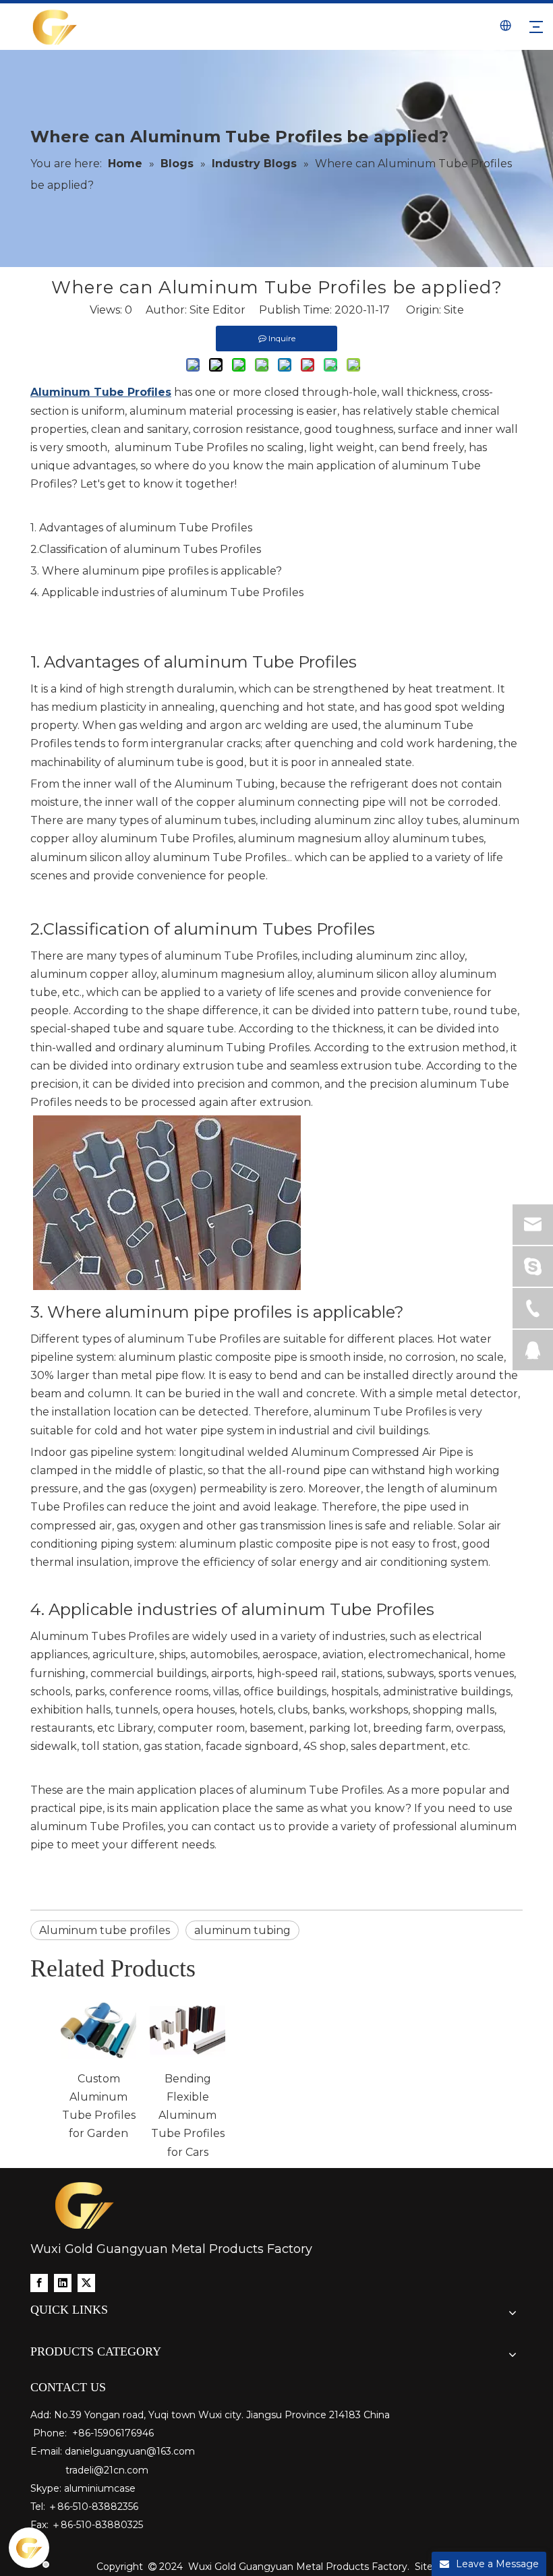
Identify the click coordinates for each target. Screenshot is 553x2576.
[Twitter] (86, 2282)
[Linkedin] (63, 2282)
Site (454, 310)
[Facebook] (39, 2282)
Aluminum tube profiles (105, 1930)
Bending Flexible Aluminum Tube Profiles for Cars (188, 2115)
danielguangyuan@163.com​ (130, 2451)
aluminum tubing (242, 1930)
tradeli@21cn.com (107, 2470)
